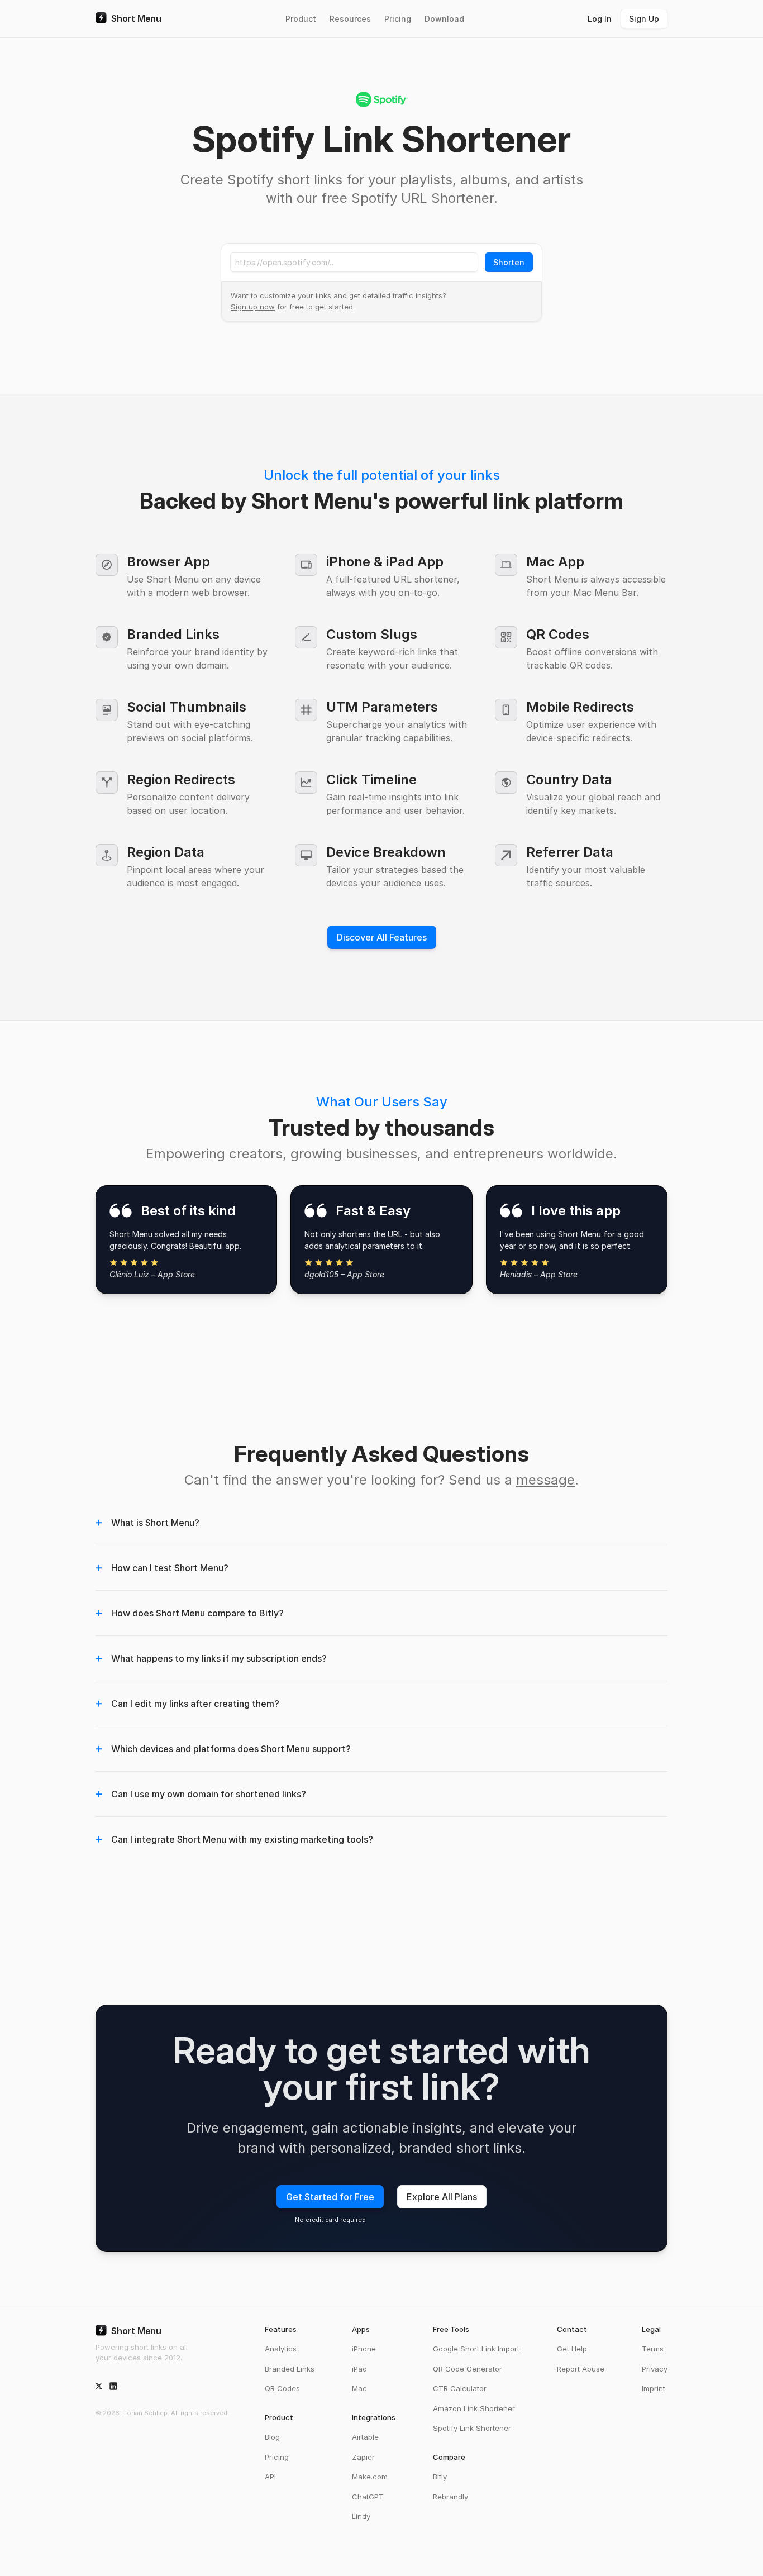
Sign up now (253, 307)
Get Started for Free (330, 2197)
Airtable (365, 2437)
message (545, 1480)
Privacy (655, 2369)
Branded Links (290, 2369)
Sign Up (644, 19)
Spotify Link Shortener (472, 2428)
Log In (600, 19)
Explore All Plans (442, 2197)
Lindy (361, 2516)
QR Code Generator (468, 2369)
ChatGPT (368, 2497)
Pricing (398, 19)
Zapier (363, 2457)
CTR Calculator (460, 2388)
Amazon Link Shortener (474, 2408)
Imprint (654, 2388)
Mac (359, 2388)
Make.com (370, 2477)
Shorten (509, 262)
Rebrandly (450, 2497)
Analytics (281, 2349)
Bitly (440, 2477)
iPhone (364, 2349)
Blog (272, 2437)
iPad (359, 2369)
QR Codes (282, 2388)
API (270, 2477)
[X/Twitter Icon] (99, 2386)
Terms (653, 2349)
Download (444, 19)
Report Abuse (581, 2369)
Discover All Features (382, 937)
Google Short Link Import (476, 2349)
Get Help (572, 2349)
